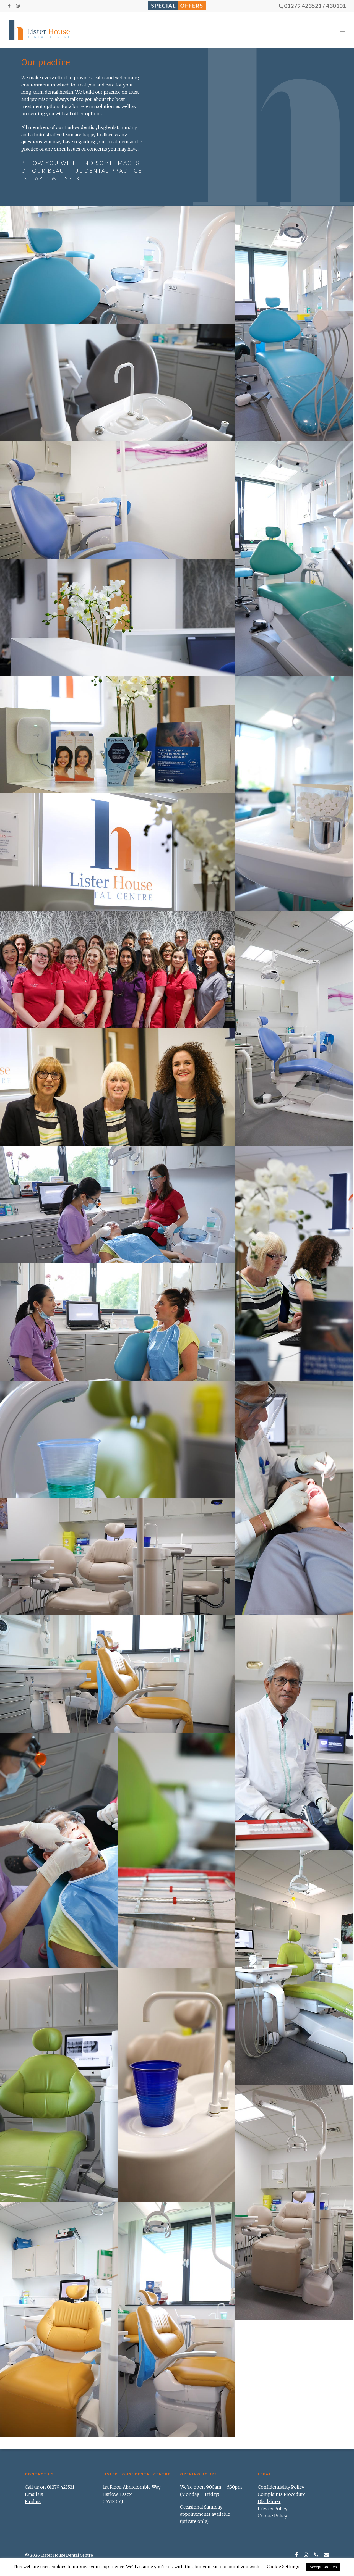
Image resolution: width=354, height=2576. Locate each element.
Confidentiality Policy (281, 2487)
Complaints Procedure (282, 2494)
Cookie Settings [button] (283, 2567)
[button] (343, 30)
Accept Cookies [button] (323, 2567)
